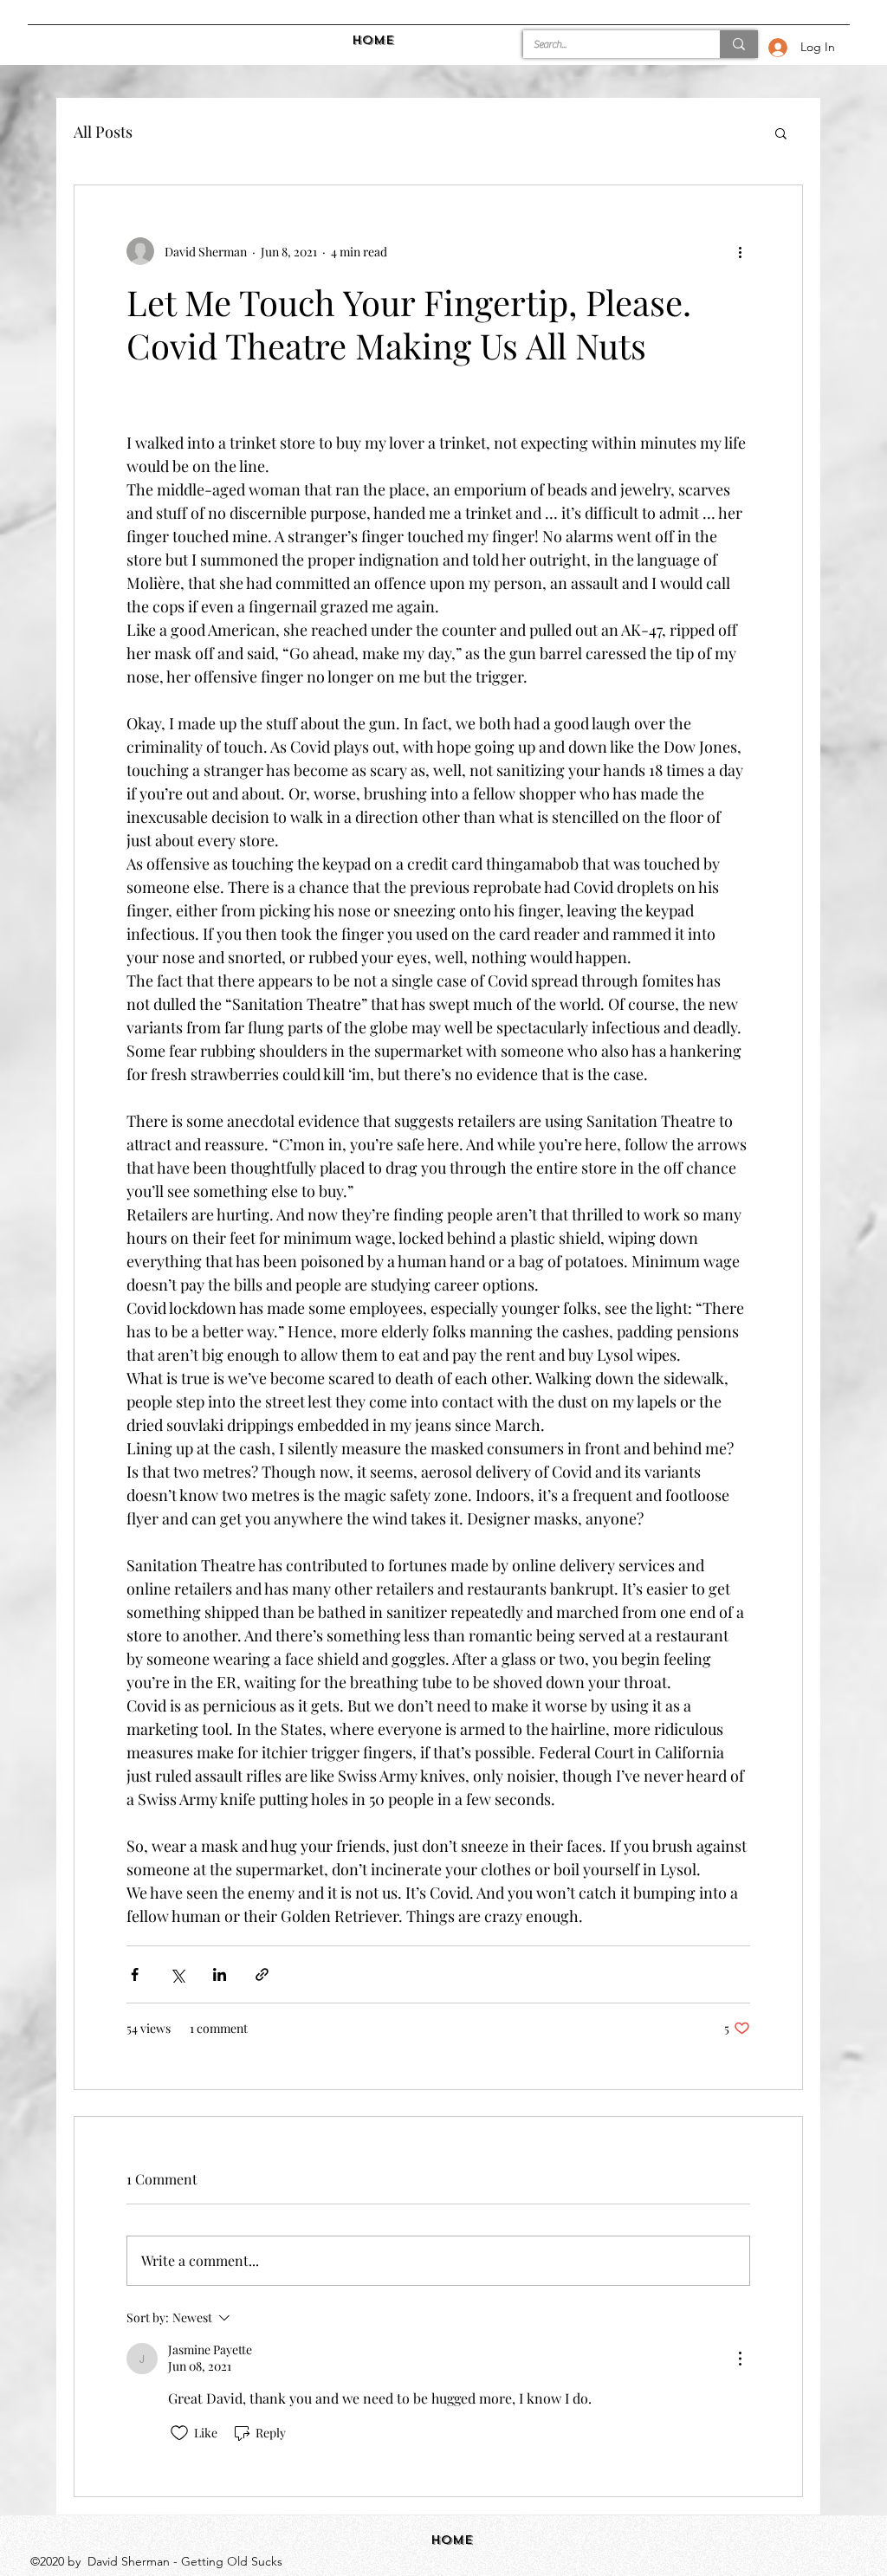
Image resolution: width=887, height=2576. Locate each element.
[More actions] (740, 251)
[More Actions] (740, 2359)
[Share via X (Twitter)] (177, 1974)
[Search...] (739, 44)
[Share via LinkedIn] (220, 1974)
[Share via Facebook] (135, 1974)
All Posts (103, 132)
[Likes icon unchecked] (179, 2433)
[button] (781, 133)
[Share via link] (262, 1974)
